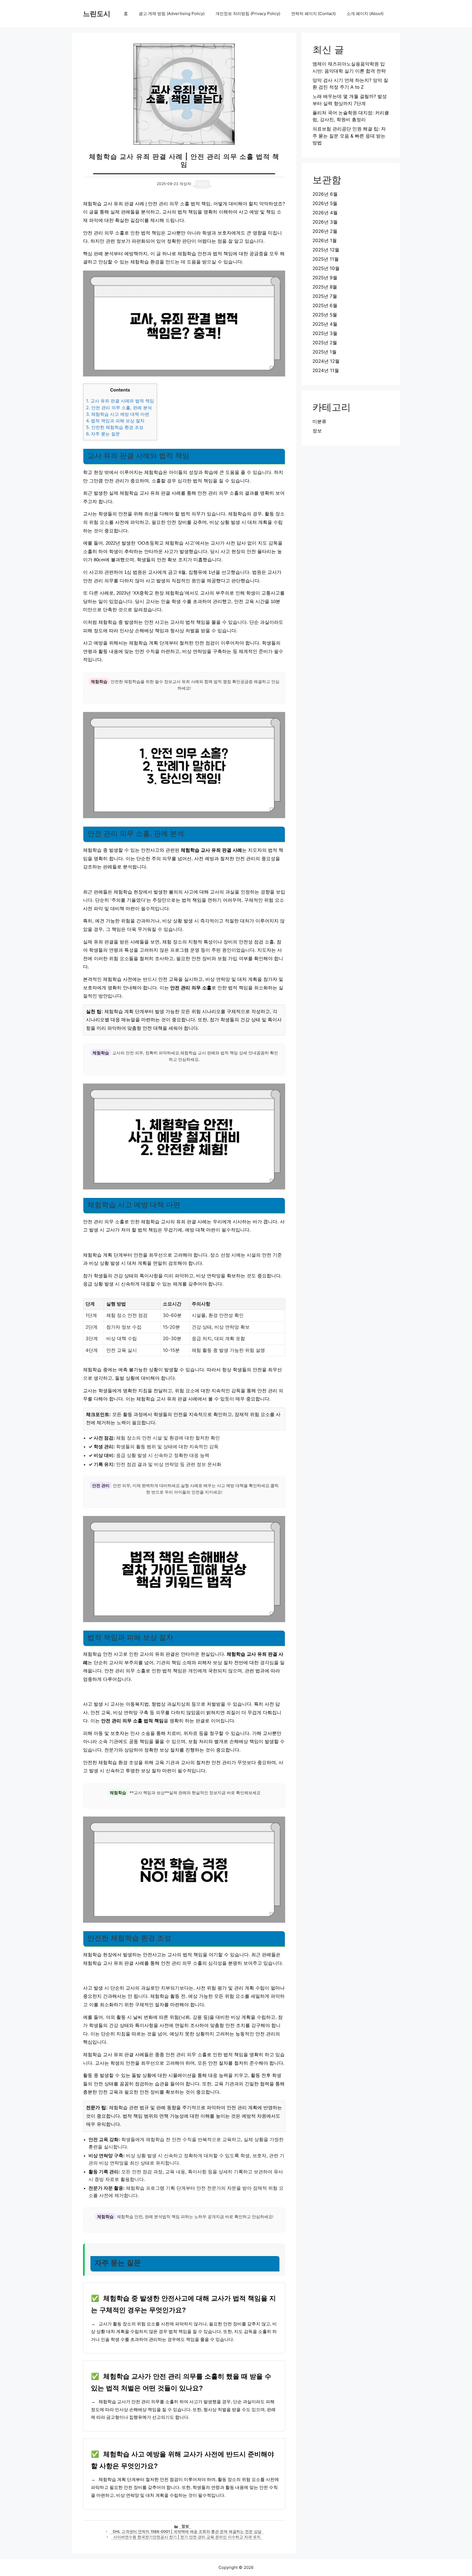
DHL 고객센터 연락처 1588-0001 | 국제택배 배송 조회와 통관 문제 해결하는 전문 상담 (187, 2532)
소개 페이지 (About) (365, 14)
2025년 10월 (326, 268)
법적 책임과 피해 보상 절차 (115, 421)
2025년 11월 (326, 259)
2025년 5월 (325, 315)
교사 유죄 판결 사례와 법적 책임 (120, 401)
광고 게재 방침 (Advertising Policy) (172, 14)
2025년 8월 (325, 287)
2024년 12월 (326, 361)
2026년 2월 (325, 231)
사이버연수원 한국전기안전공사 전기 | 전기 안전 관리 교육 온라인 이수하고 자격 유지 (187, 2537)
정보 (185, 2526)
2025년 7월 (325, 296)
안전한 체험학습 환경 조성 (115, 427)
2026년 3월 (325, 222)
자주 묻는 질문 (103, 434)
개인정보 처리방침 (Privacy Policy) (248, 14)
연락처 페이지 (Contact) (313, 14)
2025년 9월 (325, 278)
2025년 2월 (325, 343)
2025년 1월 (324, 352)
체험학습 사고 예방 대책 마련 (118, 414)
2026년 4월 (325, 213)
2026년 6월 (325, 194)
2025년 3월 (325, 333)
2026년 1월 (325, 241)
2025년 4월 (325, 324)
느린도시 (97, 14)
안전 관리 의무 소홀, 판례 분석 (119, 408)
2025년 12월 (326, 250)
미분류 (319, 422)
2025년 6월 (325, 305)
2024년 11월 (326, 370)
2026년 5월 (325, 203)
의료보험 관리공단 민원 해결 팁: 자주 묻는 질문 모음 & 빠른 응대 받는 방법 (349, 136)
